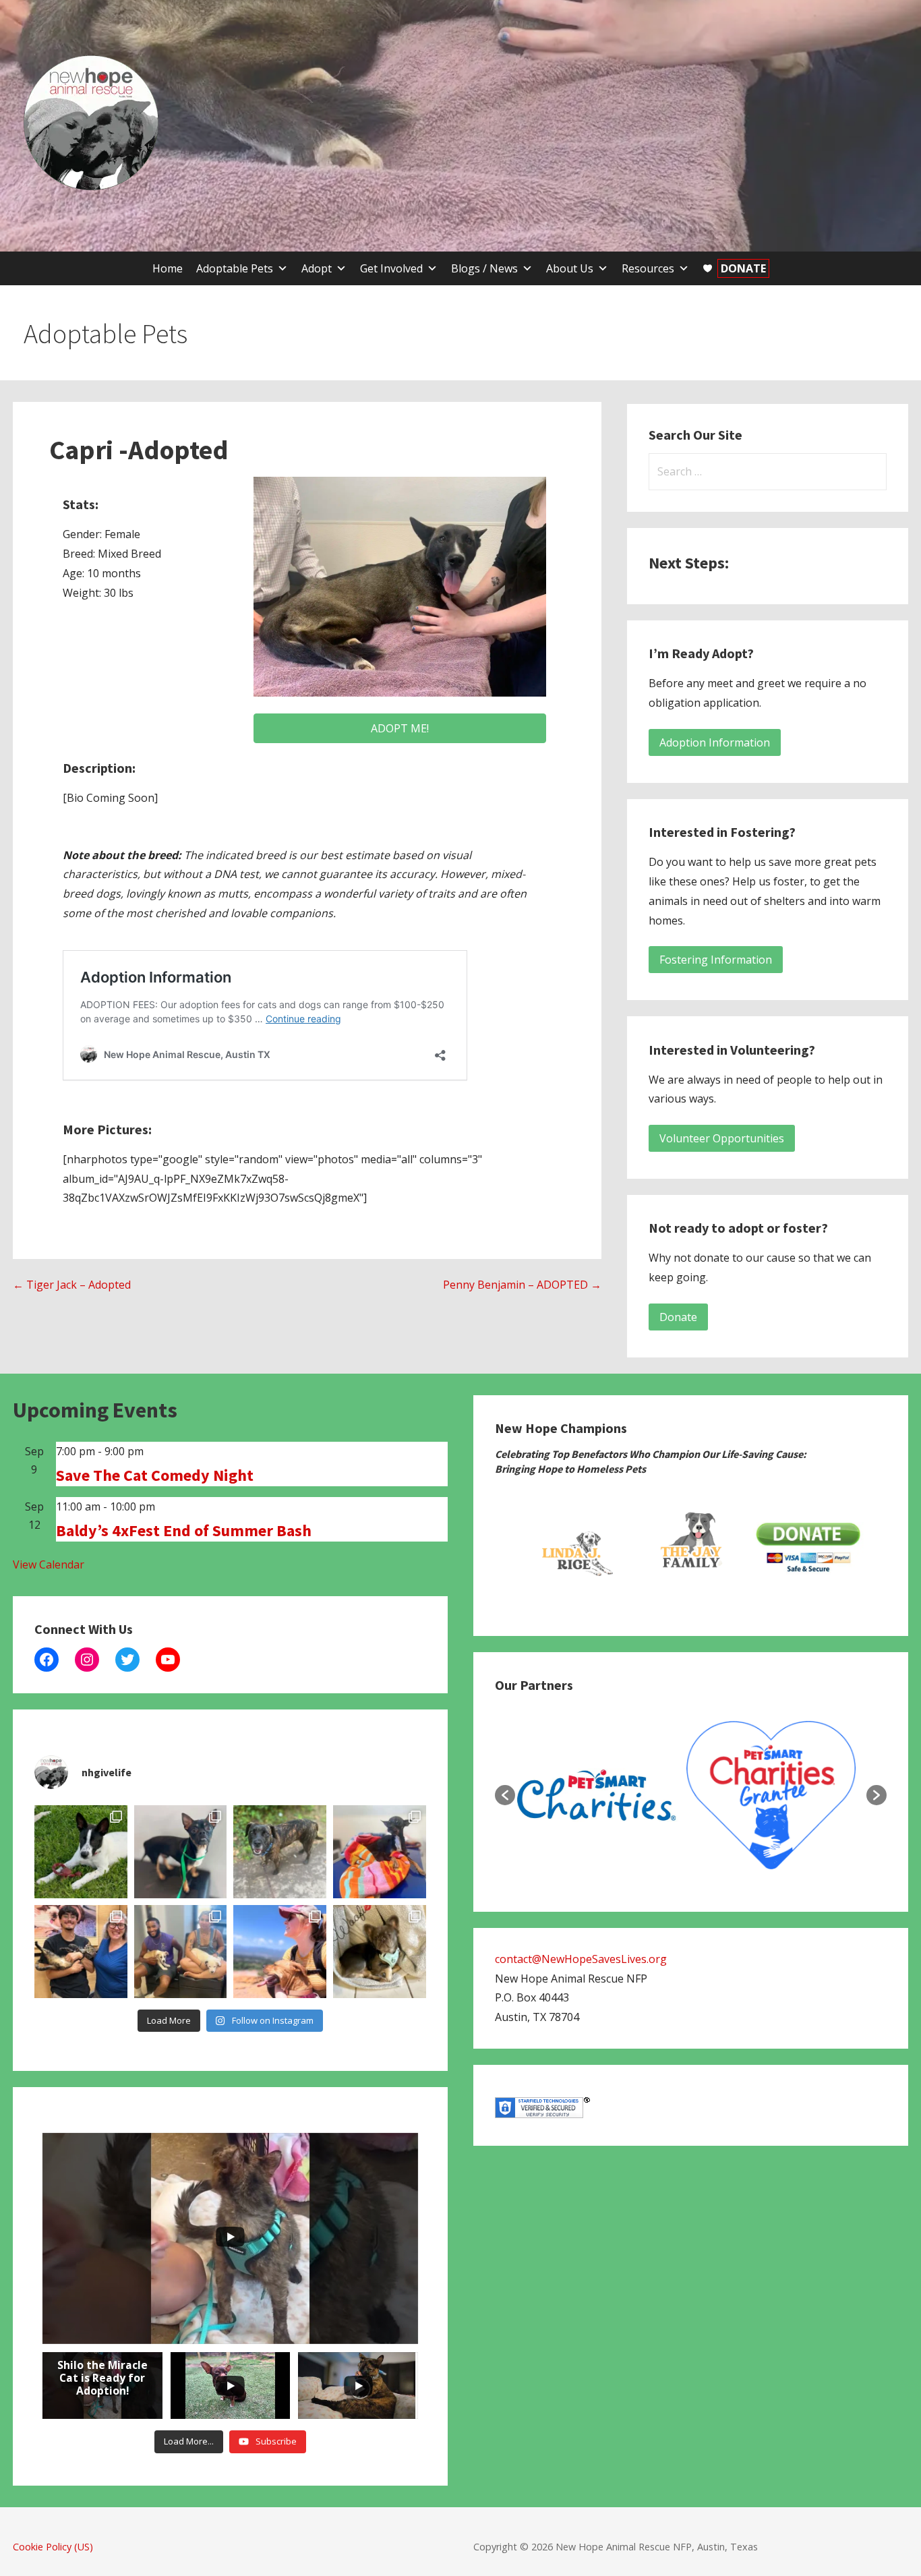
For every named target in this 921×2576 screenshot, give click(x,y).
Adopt (317, 268)
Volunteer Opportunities (722, 1138)
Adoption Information (715, 742)
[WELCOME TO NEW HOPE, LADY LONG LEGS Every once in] (380, 1852)
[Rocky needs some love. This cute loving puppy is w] (81, 1852)
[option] (574, 1548)
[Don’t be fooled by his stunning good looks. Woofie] (380, 1952)
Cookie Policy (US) (53, 2547)
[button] (505, 1795)
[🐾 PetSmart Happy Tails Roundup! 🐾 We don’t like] (81, 1952)
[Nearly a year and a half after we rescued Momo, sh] (280, 1952)
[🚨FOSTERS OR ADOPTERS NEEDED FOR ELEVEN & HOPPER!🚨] (181, 1952)
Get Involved (391, 268)
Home (168, 268)
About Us (570, 268)
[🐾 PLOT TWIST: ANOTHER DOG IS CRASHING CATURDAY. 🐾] (280, 1852)
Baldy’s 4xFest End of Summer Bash (184, 1530)
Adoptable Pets (235, 268)
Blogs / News (484, 268)
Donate (678, 1317)
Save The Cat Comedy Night (155, 1475)
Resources (648, 268)
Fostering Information (716, 960)
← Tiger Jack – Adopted (72, 1285)
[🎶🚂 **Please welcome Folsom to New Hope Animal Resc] (181, 1852)
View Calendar (49, 1564)
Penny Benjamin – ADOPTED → (522, 1285)
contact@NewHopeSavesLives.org (581, 1959)
